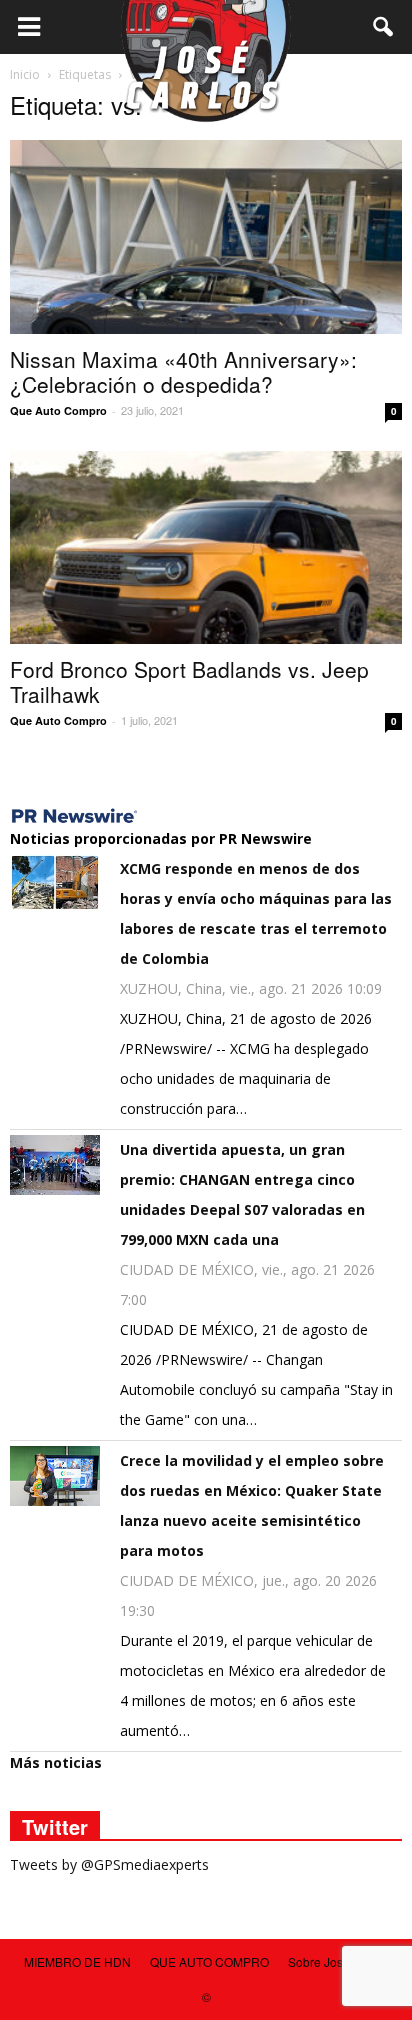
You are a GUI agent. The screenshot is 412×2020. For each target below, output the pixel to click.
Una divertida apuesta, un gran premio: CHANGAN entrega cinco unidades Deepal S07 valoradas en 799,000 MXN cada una (242, 1194)
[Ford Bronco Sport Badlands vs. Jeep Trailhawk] (206, 548)
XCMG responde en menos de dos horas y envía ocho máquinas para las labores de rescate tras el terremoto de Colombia (256, 913)
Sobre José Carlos (338, 1961)
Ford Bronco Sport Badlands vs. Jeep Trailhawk (189, 681)
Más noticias (56, 1762)
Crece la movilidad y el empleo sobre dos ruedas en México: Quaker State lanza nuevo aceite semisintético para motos (252, 1505)
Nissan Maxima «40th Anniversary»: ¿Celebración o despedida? (183, 371)
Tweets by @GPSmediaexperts (109, 1864)
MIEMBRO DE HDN (77, 1961)
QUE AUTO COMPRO (209, 1961)
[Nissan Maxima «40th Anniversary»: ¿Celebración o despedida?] (206, 237)
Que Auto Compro (58, 410)
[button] (384, 27)
